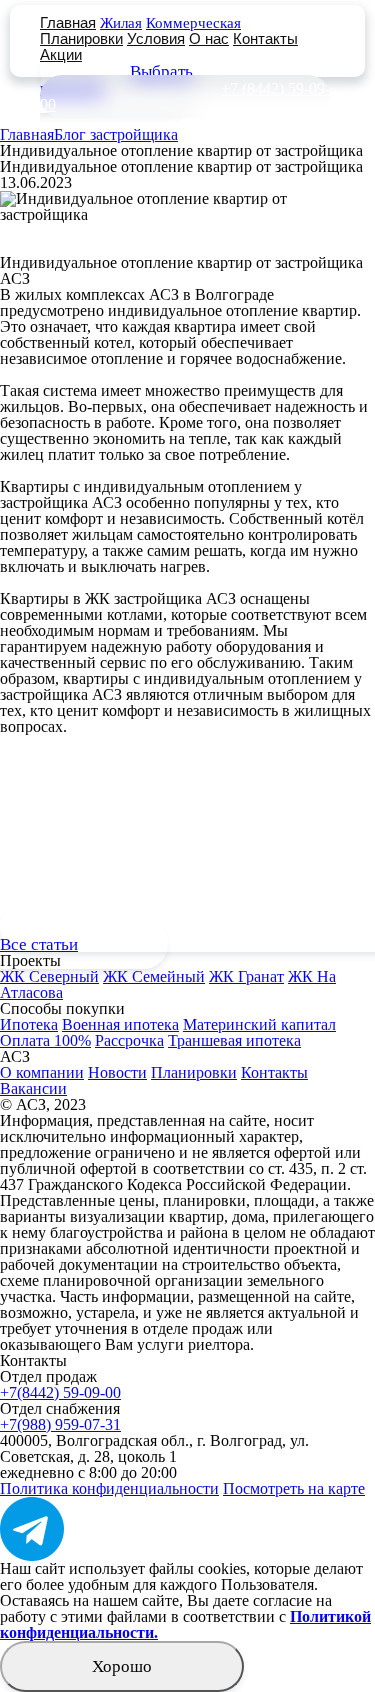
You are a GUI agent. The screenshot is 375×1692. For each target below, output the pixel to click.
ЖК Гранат (246, 976)
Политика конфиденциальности (109, 1488)
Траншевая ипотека (234, 1040)
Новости (117, 1072)
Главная (68, 22)
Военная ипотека (120, 1024)
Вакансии (33, 1088)
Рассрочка (129, 1040)
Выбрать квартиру (116, 80)
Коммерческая (193, 23)
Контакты (265, 38)
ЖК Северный (49, 976)
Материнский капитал (259, 1024)
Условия (156, 38)
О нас (209, 38)
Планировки (81, 38)
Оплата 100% (45, 1040)
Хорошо (122, 1666)
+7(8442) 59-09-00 (60, 1392)
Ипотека (29, 1024)
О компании (42, 1072)
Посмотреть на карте (294, 1488)
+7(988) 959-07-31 (60, 1424)
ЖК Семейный (154, 976)
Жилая (121, 23)
